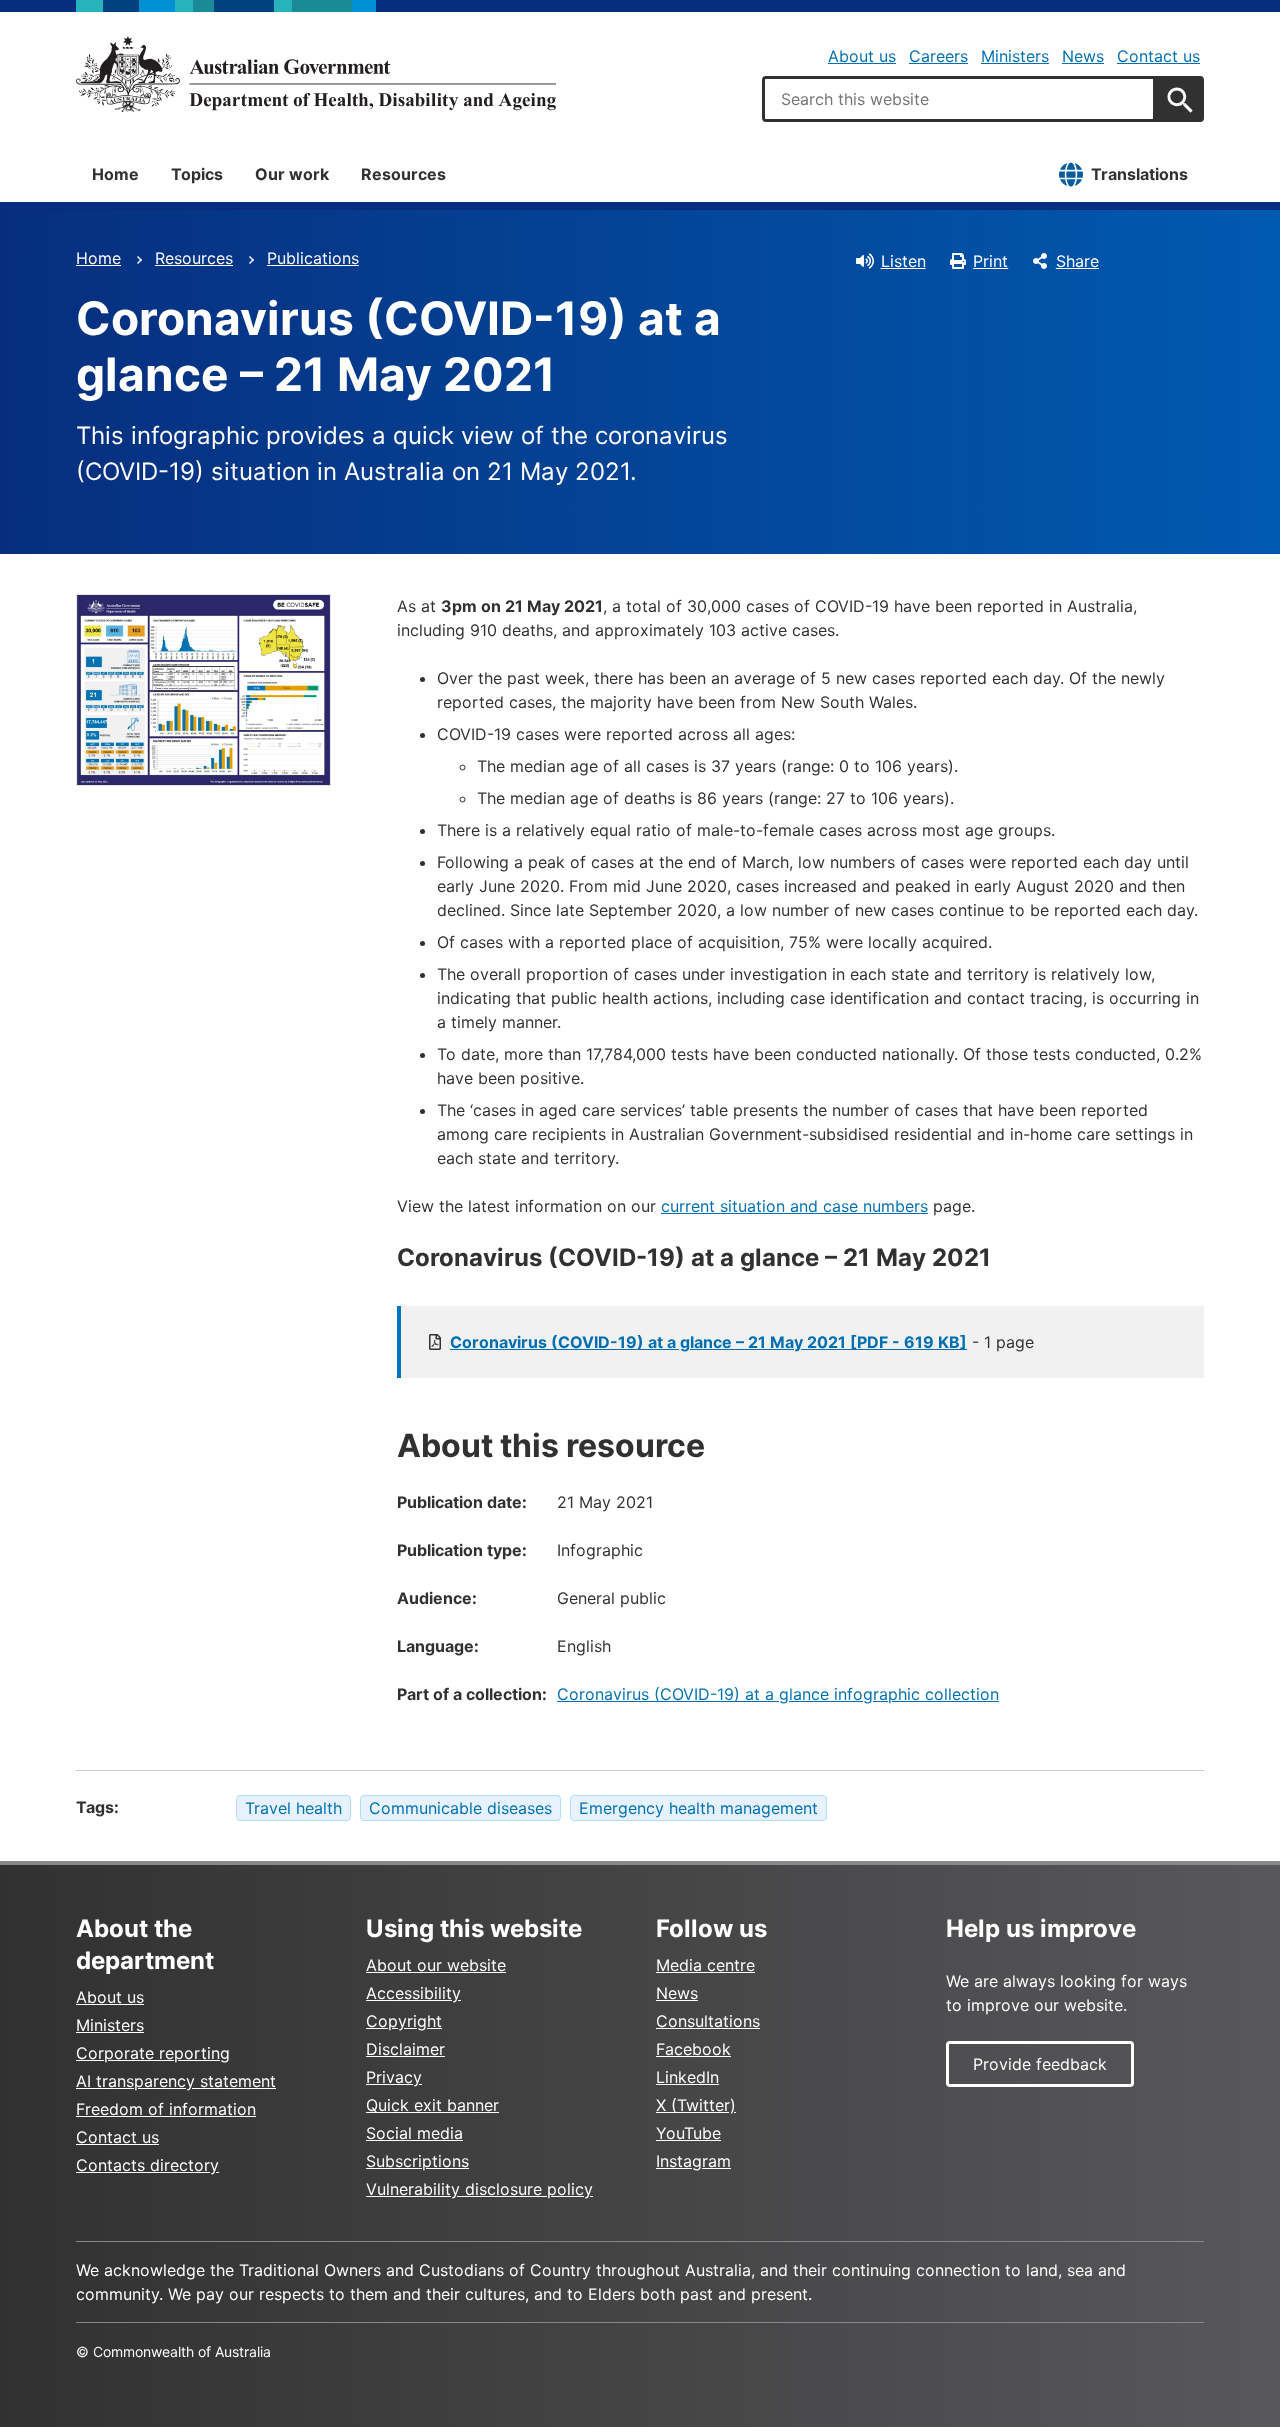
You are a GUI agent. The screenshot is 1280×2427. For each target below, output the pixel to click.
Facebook (693, 2049)
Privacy (394, 2077)
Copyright (404, 2021)
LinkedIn (687, 2077)
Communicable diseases (460, 1808)
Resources (403, 174)
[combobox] (959, 99)
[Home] (316, 74)
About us (862, 56)
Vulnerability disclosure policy (479, 2189)
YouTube (688, 2133)
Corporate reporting (153, 2053)
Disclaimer (405, 2049)
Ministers (1015, 56)
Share (1077, 261)
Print (990, 261)
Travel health (293, 1808)
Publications (313, 258)
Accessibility (413, 1993)
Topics (197, 174)
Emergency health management (698, 1808)
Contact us (1158, 56)
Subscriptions (417, 2161)
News (1083, 56)
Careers (938, 56)
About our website (436, 1965)
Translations (1139, 174)
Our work (292, 174)
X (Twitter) (696, 2105)
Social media (414, 2133)
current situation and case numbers (794, 1206)
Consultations (708, 2021)
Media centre (705, 1965)
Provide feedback (1040, 2064)
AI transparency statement (176, 2081)
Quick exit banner (432, 2105)
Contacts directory (147, 2165)
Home (115, 174)
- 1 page (742, 1342)
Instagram (693, 2161)
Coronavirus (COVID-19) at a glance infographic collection (778, 1694)
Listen (903, 261)
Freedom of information (166, 2109)
